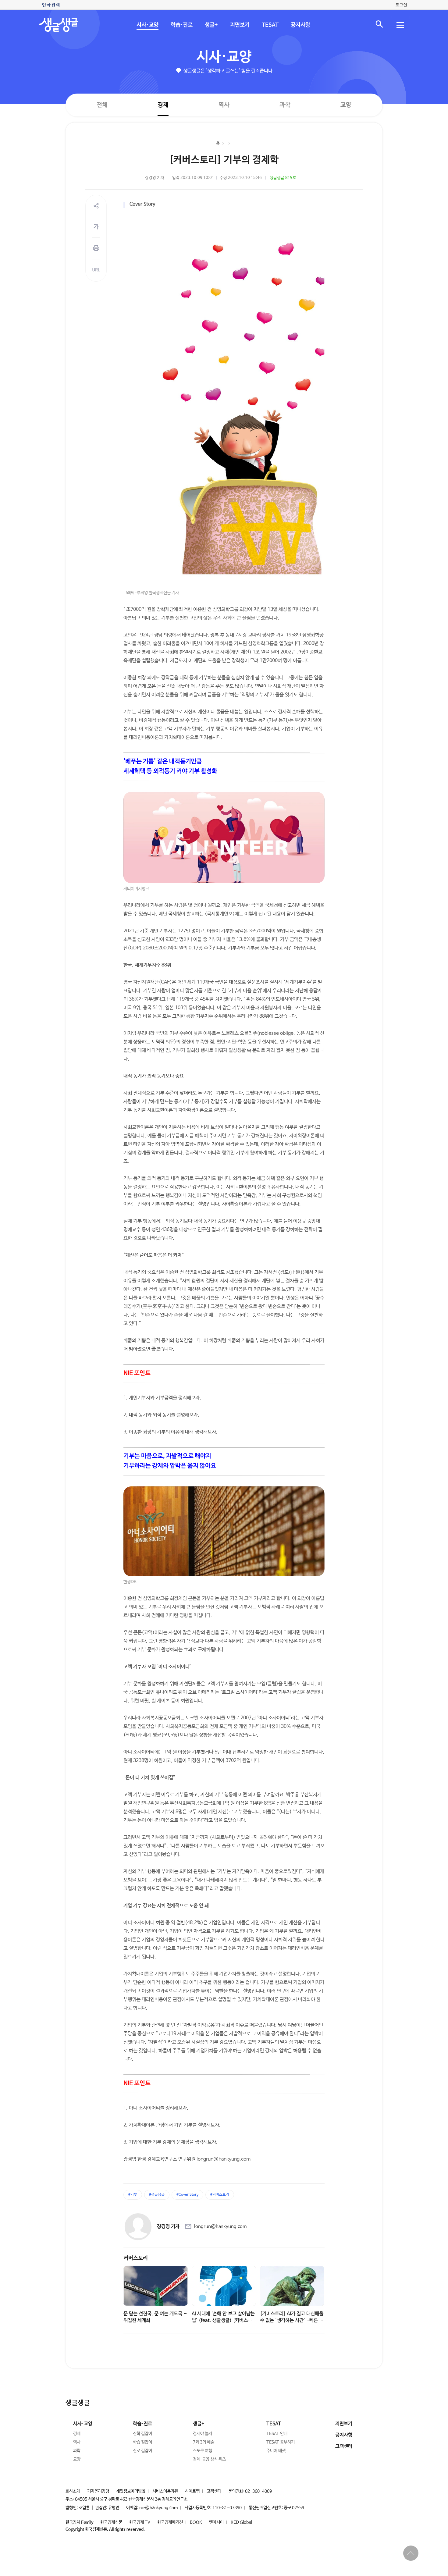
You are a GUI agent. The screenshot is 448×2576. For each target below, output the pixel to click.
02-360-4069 (258, 2491)
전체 (102, 105)
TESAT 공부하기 (281, 2442)
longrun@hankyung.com (220, 2227)
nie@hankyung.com (158, 2508)
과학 (285, 105)
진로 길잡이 (142, 2451)
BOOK (196, 2522)
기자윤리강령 (98, 2491)
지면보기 (240, 25)
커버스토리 (136, 2258)
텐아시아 (216, 2522)
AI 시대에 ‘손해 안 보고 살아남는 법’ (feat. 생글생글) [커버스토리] (223, 2320)
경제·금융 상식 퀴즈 (209, 2459)
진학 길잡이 (142, 2434)
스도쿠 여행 (203, 2451)
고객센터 (214, 2491)
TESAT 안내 (277, 2434)
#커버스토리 (220, 2195)
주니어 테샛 (276, 2451)
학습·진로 (181, 25)
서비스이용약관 (165, 2491)
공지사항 (300, 25)
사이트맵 (192, 2491)
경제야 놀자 (203, 2434)
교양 (346, 105)
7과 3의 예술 (204, 2442)
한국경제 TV (140, 2522)
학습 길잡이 (142, 2442)
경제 (163, 105)
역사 (224, 105)
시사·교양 (147, 25)
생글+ (211, 25)
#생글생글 (157, 2195)
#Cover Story (187, 2195)
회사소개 (73, 2491)
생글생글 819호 (283, 178)
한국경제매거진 (170, 2522)
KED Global (241, 2522)
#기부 (133, 2195)
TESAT (270, 25)
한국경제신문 (111, 2522)
